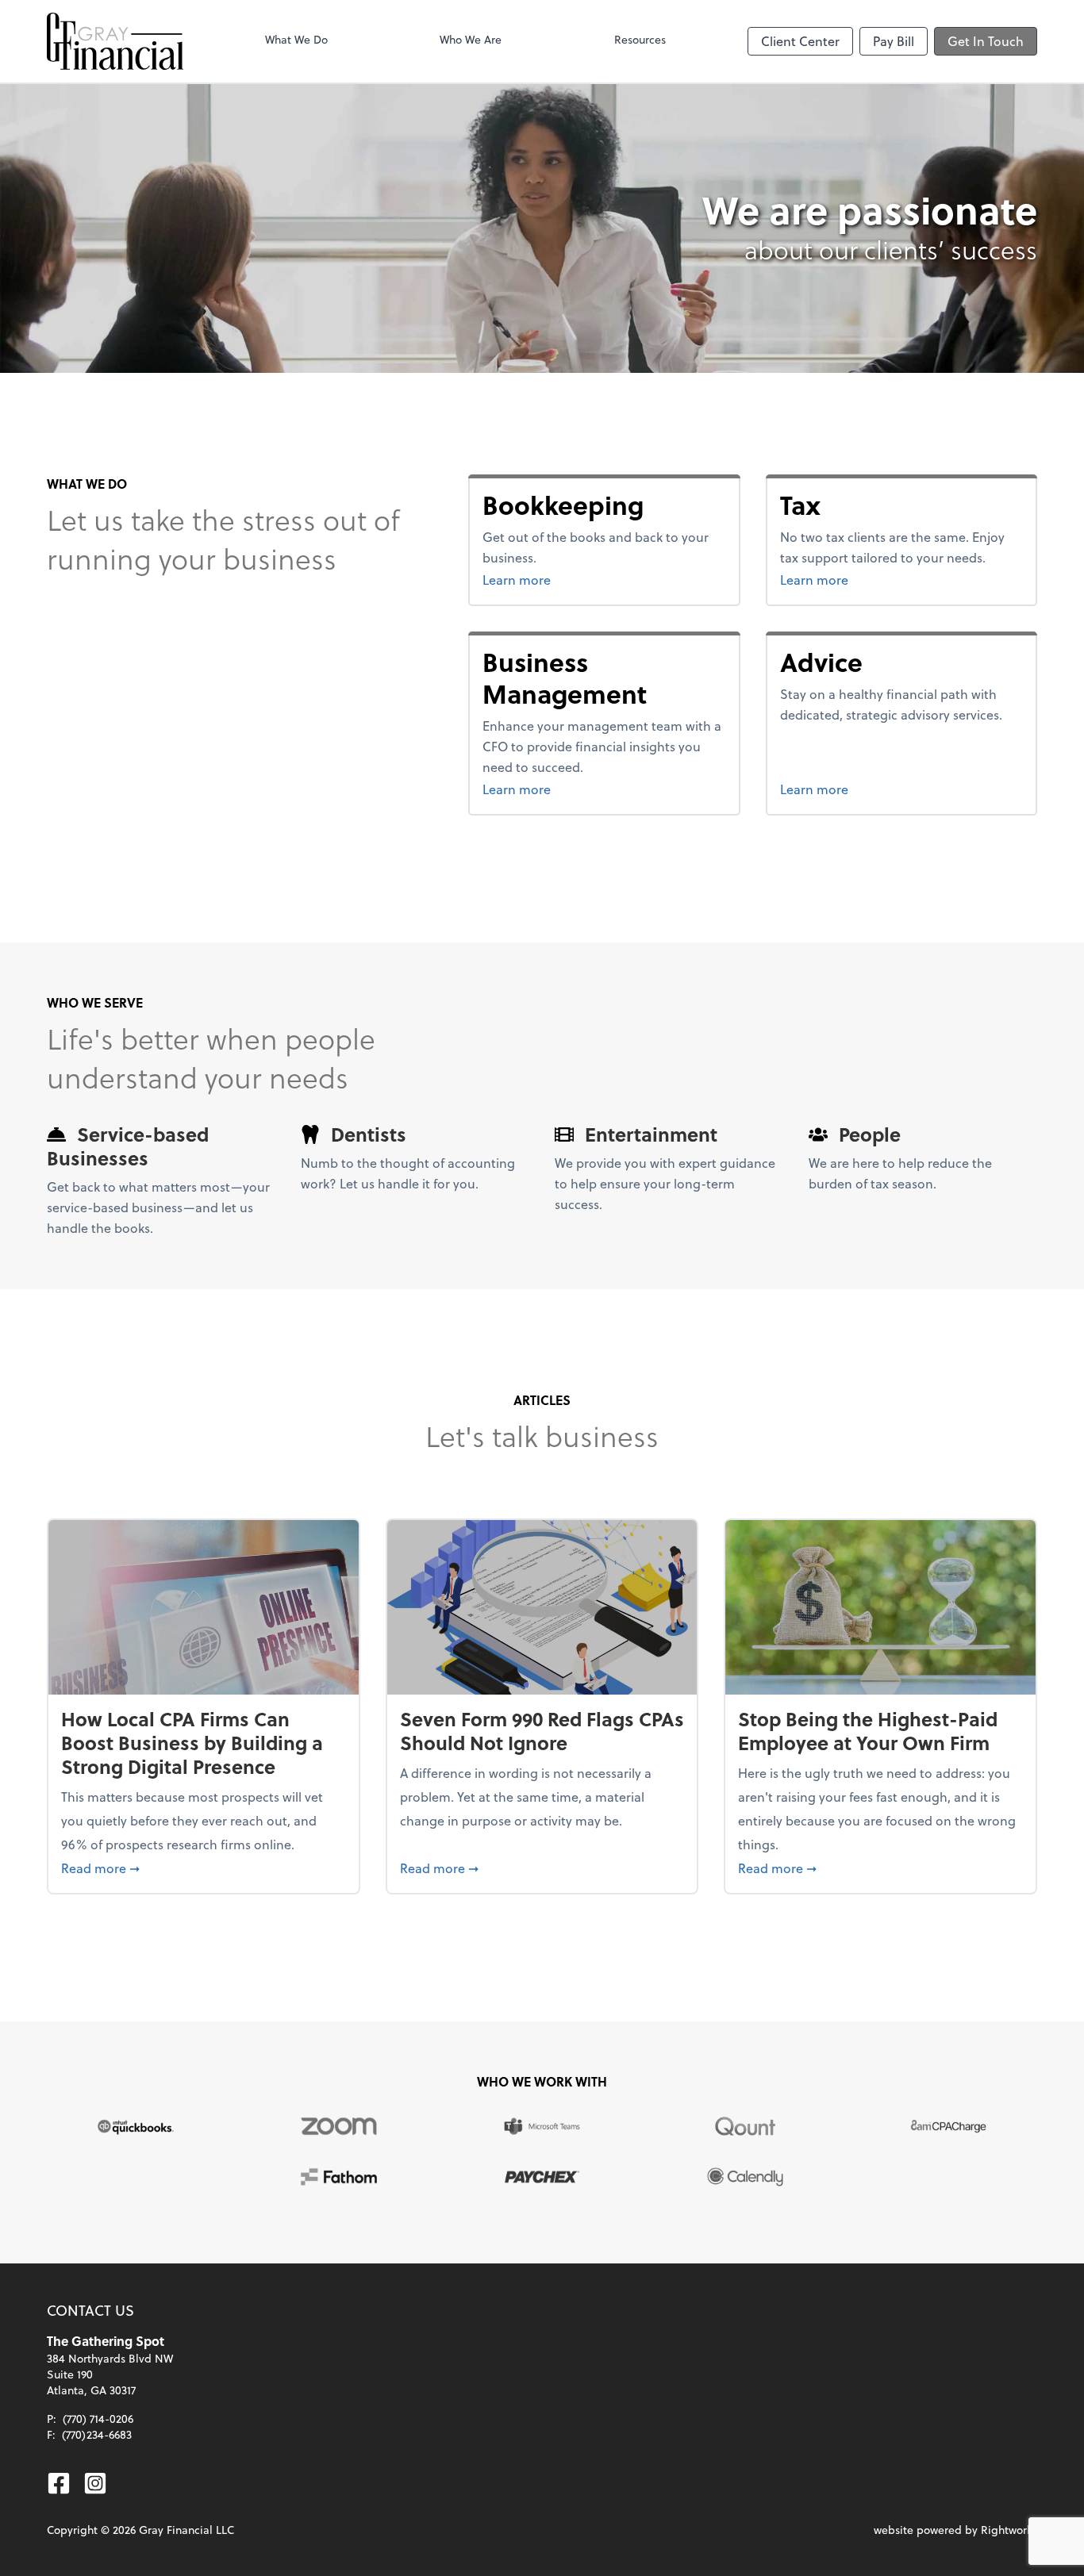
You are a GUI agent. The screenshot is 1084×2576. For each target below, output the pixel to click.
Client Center (800, 41)
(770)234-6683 (97, 2434)
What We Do (296, 39)
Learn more (576, 579)
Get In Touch (986, 41)
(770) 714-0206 (98, 2419)
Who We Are (471, 39)
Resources (640, 39)
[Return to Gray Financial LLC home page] (115, 41)
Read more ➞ (204, 1868)
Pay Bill (894, 41)
